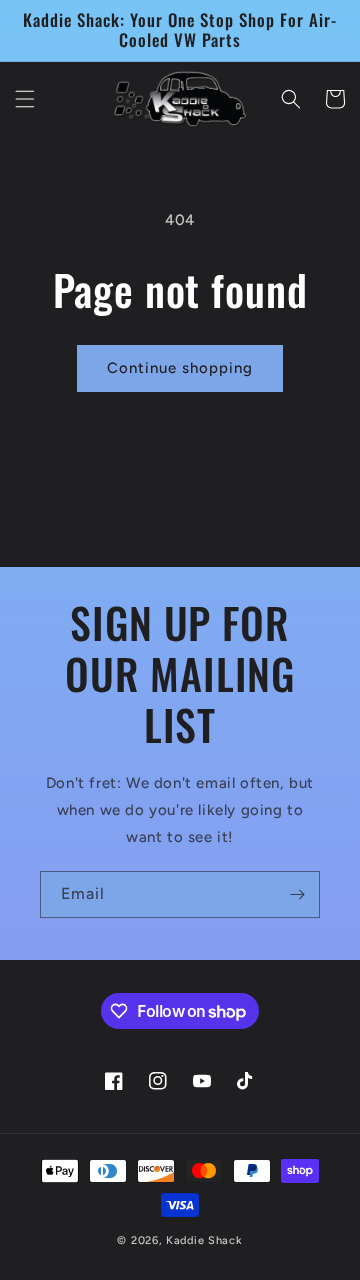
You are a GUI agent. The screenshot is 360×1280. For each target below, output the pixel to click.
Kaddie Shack (204, 1240)
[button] (25, 99)
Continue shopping (180, 368)
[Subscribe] (297, 894)
